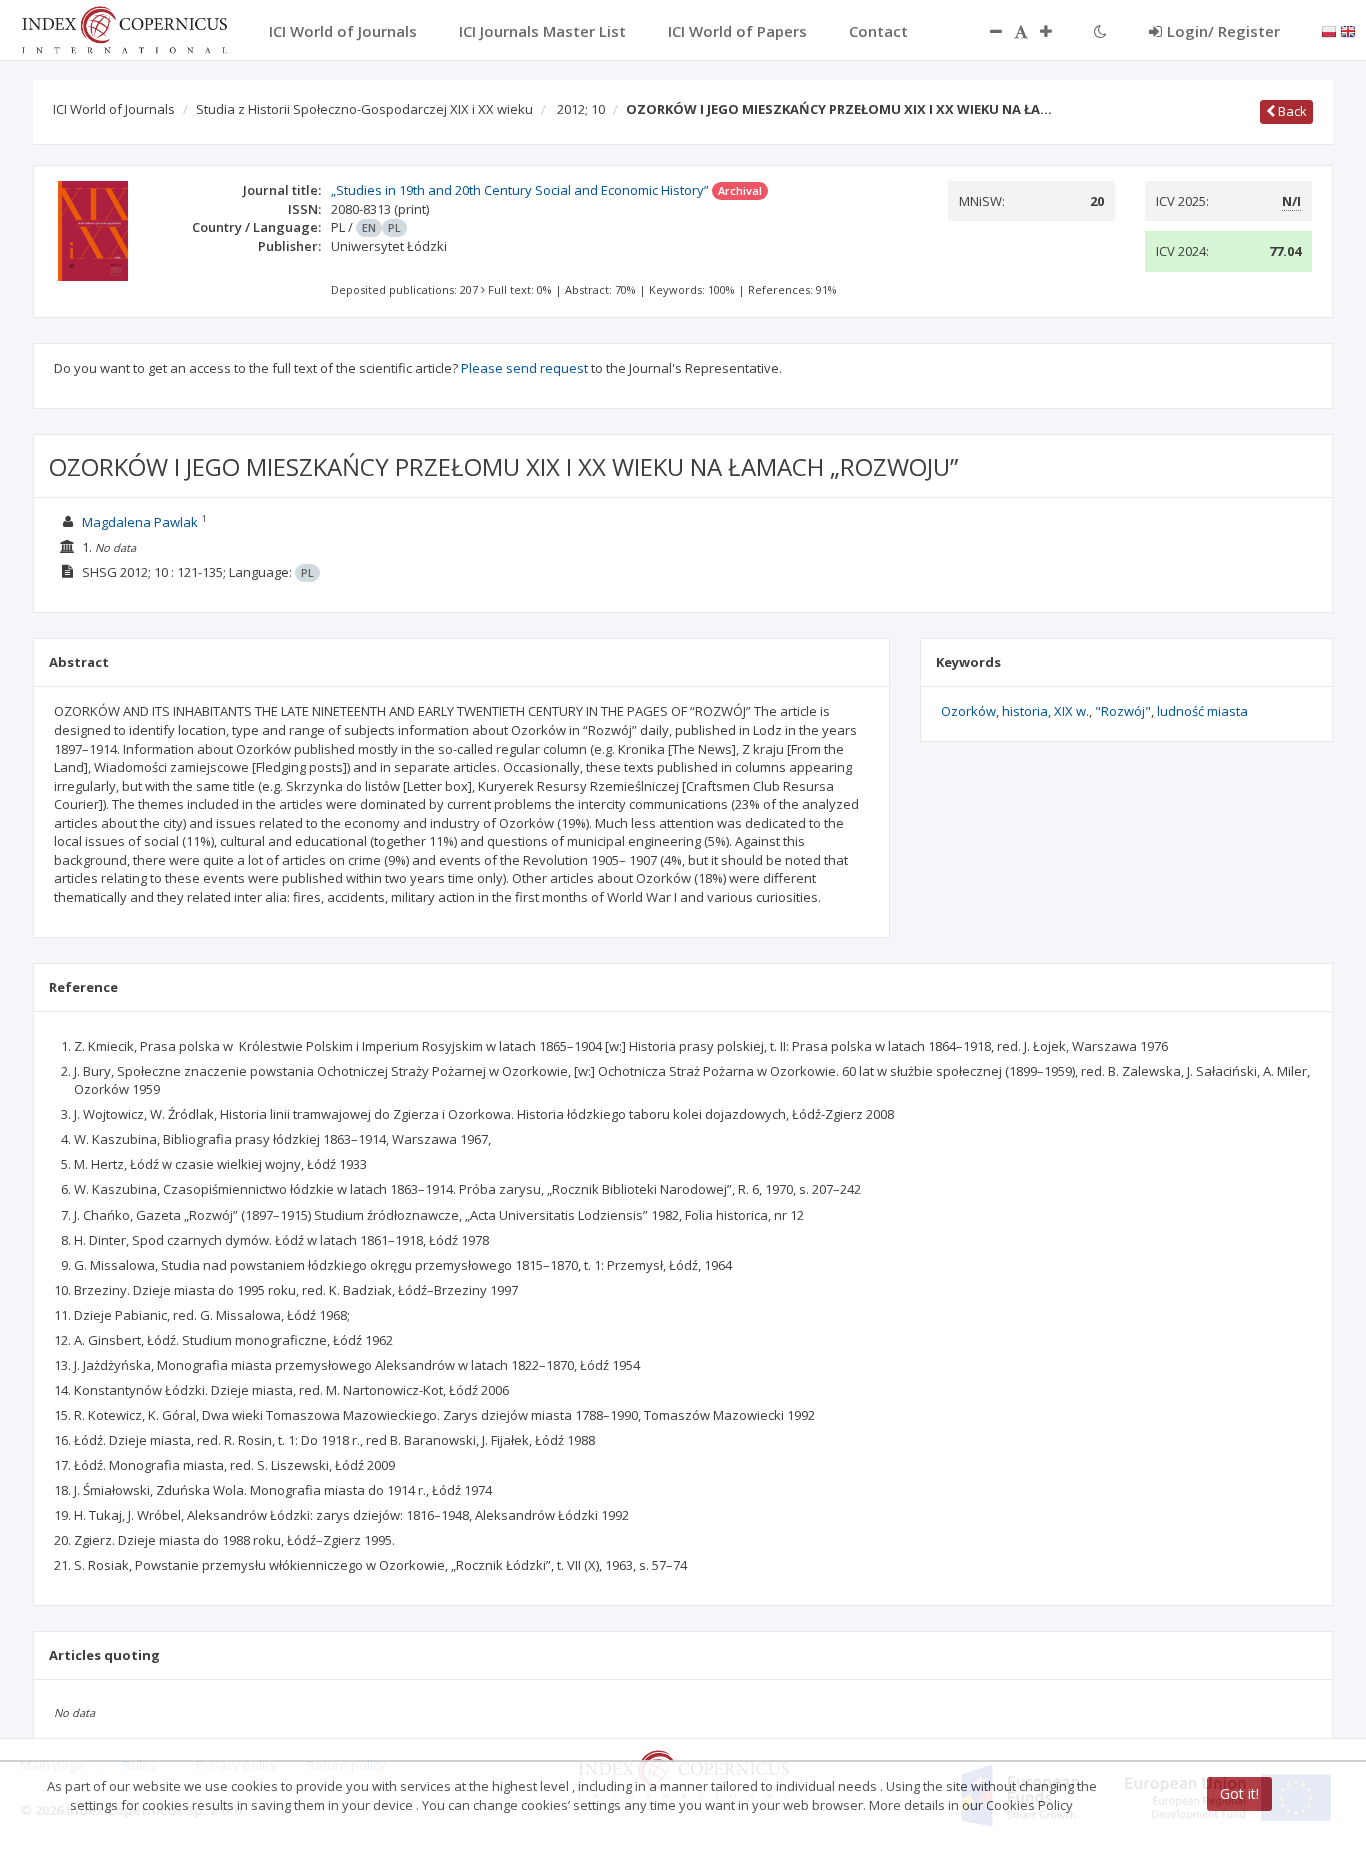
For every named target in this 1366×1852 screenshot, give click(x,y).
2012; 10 (581, 109)
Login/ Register (1223, 31)
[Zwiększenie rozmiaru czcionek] (1056, 31)
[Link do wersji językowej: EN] (1348, 30)
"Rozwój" (1123, 711)
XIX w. (1071, 711)
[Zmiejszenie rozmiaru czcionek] (986, 31)
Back (1291, 111)
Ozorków (968, 711)
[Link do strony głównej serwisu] (124, 28)
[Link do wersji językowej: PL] (1329, 30)
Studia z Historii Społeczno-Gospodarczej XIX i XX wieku (364, 109)
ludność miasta (1202, 711)
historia (1025, 711)
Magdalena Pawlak (140, 522)
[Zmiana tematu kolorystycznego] (1100, 31)
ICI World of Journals (114, 109)
